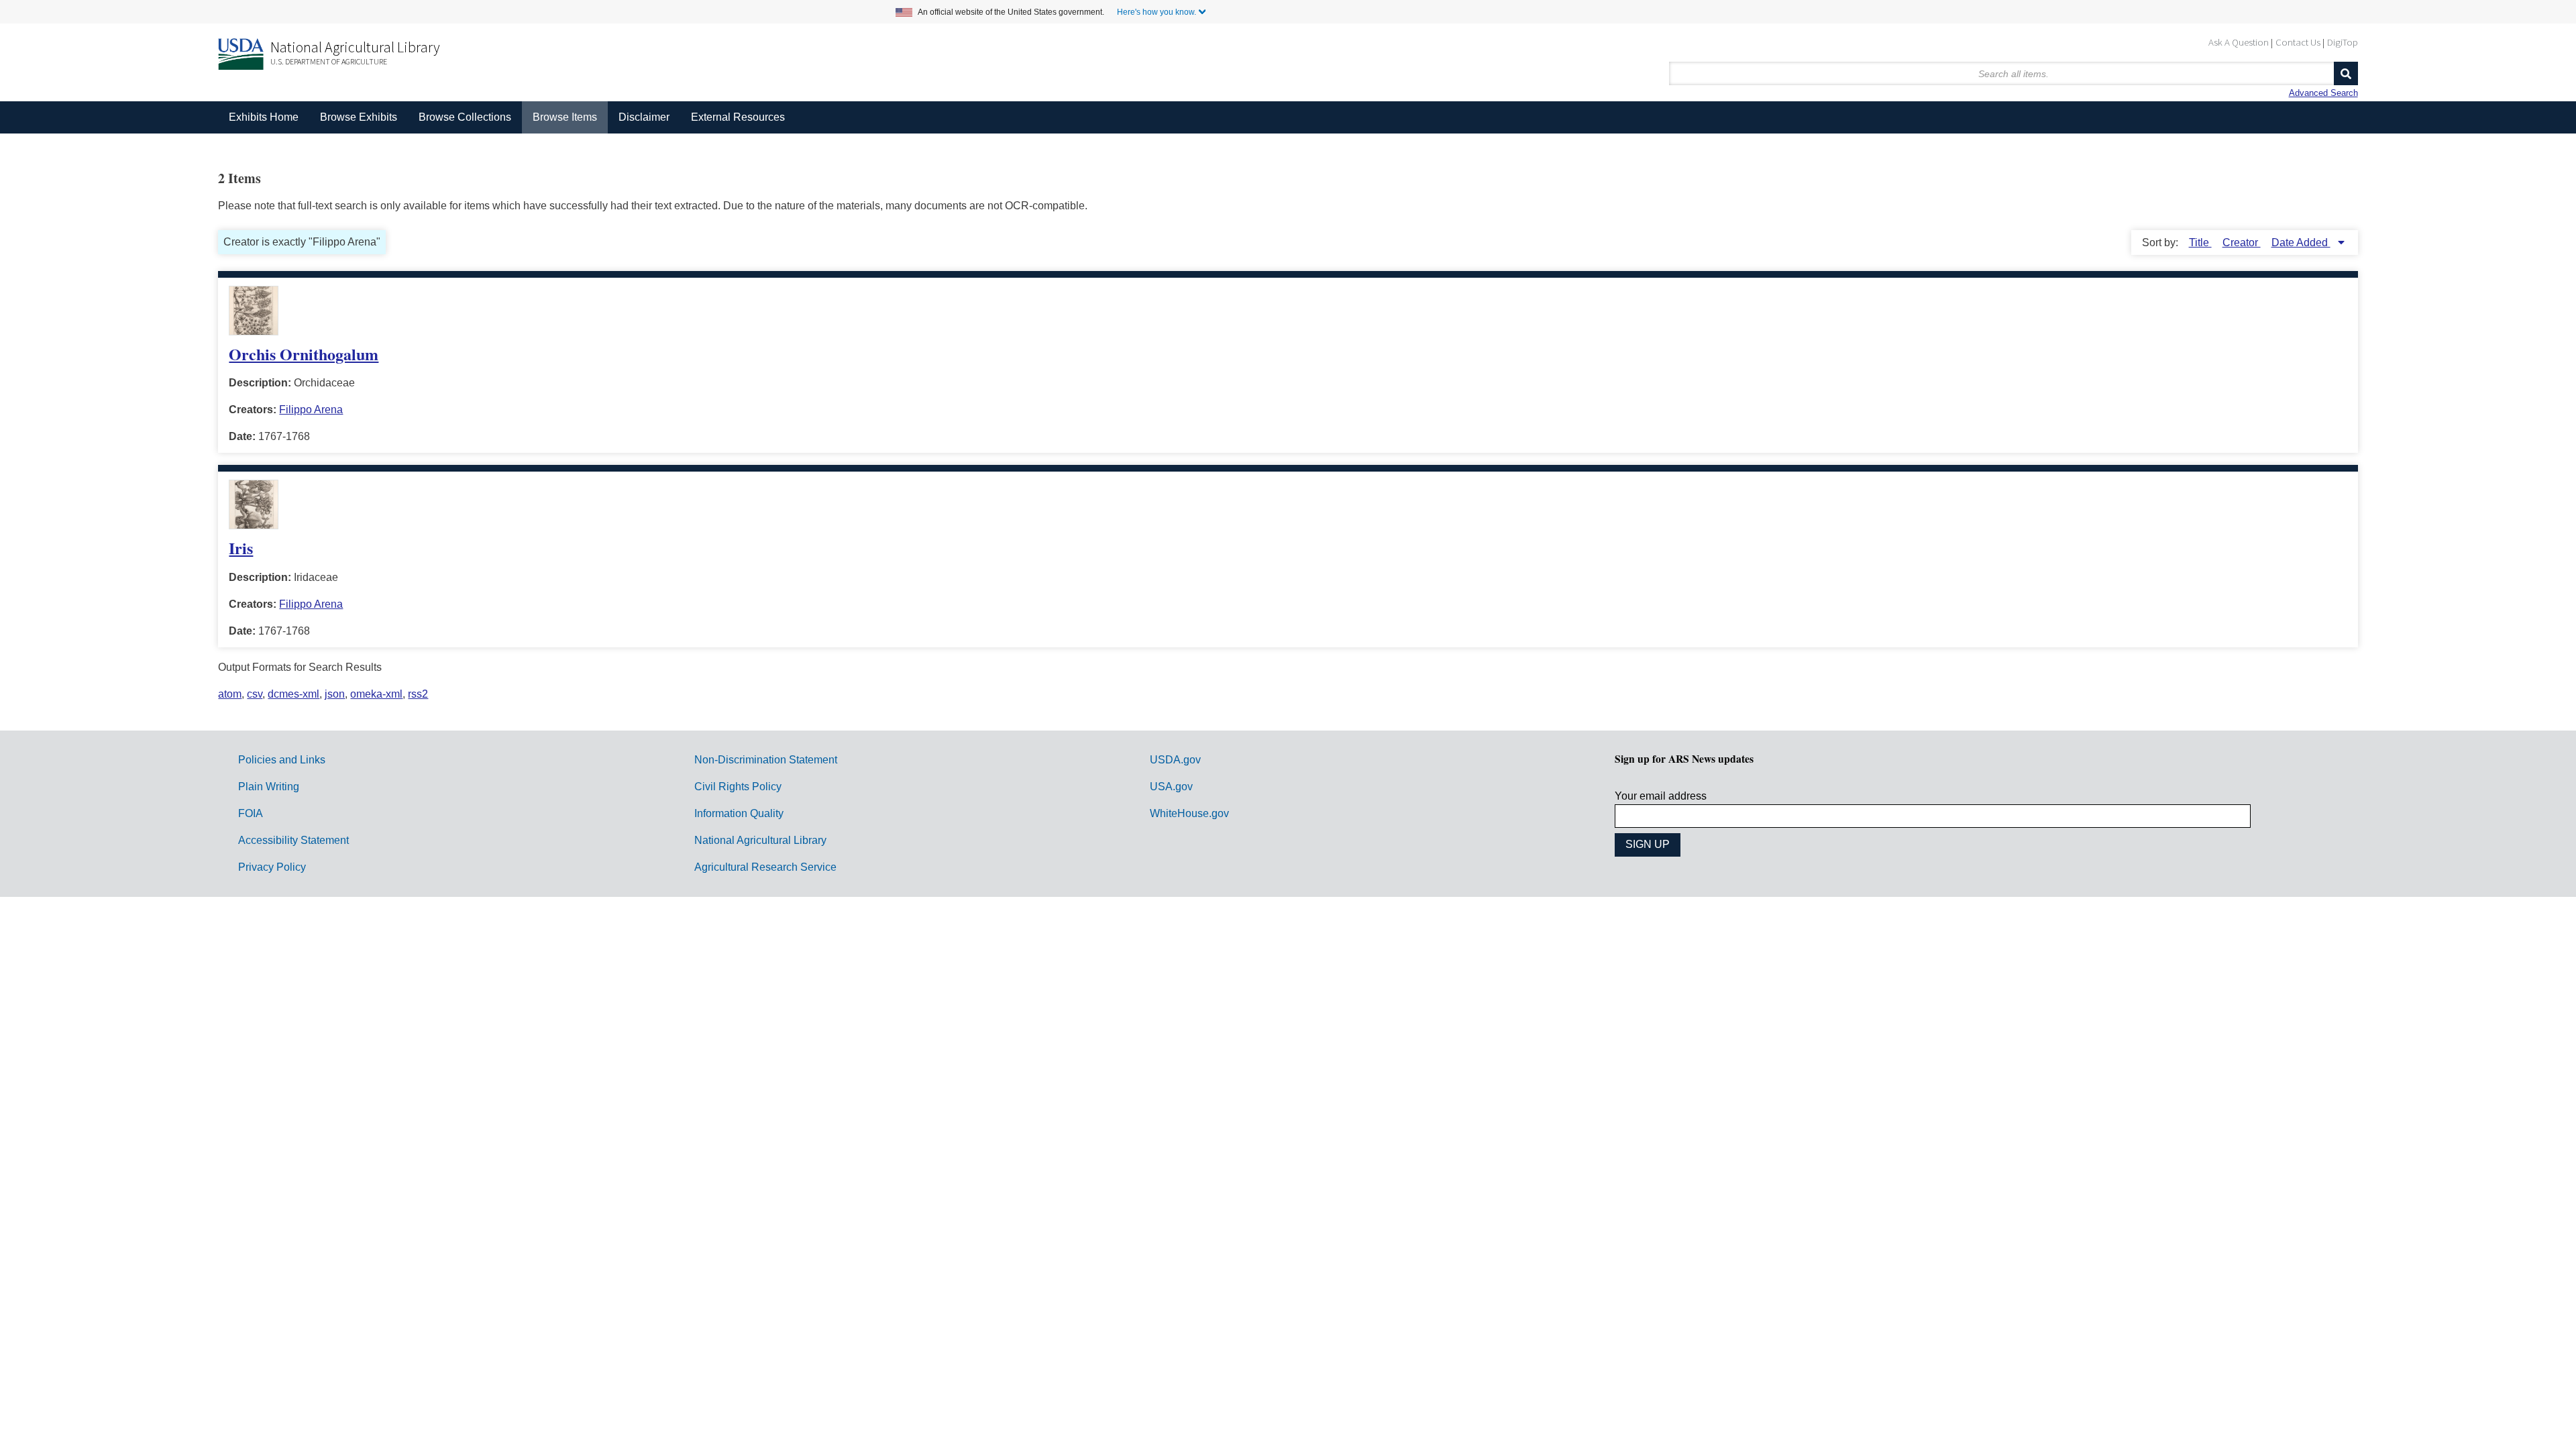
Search (2346, 73)
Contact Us (2298, 42)
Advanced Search (2323, 93)
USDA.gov (1175, 760)
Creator (2242, 243)
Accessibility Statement (293, 840)
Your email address (1661, 796)
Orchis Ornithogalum (304, 354)
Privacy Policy (272, 867)
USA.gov (1171, 787)
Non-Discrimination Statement (766, 760)
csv (255, 694)
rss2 (418, 694)
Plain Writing (269, 787)
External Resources (738, 117)
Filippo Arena (311, 410)
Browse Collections (465, 117)
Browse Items (565, 117)
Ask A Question (2239, 42)
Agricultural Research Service (765, 867)
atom (230, 694)
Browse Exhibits (359, 117)
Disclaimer (644, 117)
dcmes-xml (293, 694)
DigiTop (2343, 42)
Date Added (2301, 243)
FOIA (251, 813)
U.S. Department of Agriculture (329, 61)
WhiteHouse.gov (1189, 813)
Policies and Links (282, 760)
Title (2200, 243)
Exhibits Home (264, 117)
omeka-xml (376, 694)
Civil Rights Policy (738, 787)
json (335, 694)
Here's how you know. (1157, 12)
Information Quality (739, 813)
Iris (241, 548)
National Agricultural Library (355, 47)
